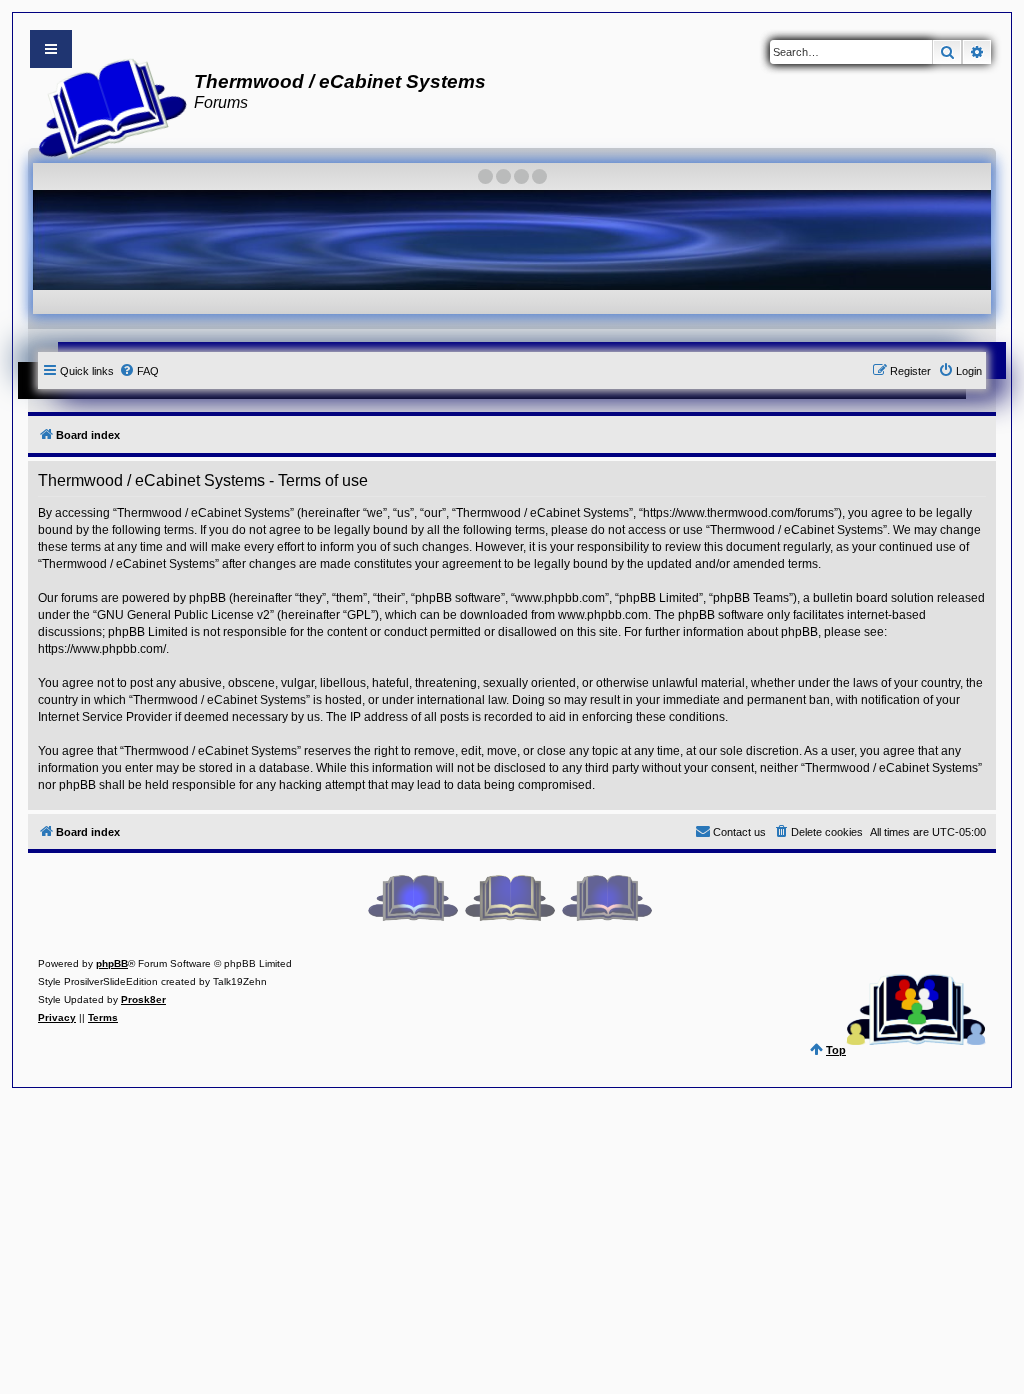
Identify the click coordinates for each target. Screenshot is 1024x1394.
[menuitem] (139, 371)
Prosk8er (143, 999)
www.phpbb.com (603, 615)
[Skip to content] (51, 49)
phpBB (112, 963)
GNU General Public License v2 (183, 615)
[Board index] (106, 106)
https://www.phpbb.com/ (102, 649)
